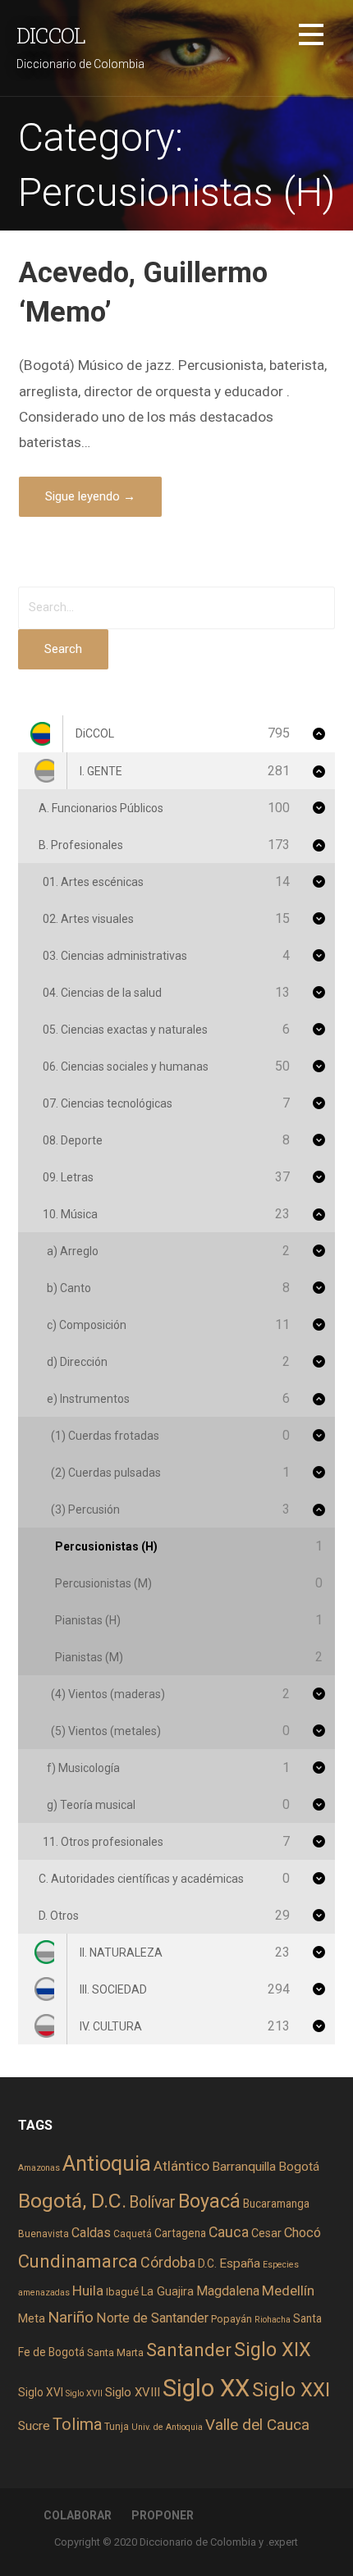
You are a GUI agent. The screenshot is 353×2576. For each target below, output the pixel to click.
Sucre (34, 2426)
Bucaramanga (276, 2204)
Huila (88, 2291)
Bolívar (152, 2202)
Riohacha (273, 2320)
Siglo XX (206, 2388)
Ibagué (122, 2292)
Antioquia (107, 2163)
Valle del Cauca (257, 2425)
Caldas (91, 2233)
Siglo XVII (84, 2393)
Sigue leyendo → (90, 496)
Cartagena (180, 2233)
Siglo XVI (41, 2392)
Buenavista (44, 2234)
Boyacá (209, 2201)
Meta (32, 2318)
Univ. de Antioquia (167, 2427)
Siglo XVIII (133, 2392)
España (240, 2263)
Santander (189, 2350)
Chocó (303, 2233)
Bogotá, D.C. (72, 2201)
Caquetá (133, 2234)
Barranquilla (244, 2167)
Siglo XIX (273, 2350)
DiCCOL (51, 35)
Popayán (232, 2319)
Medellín (288, 2291)
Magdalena (228, 2291)
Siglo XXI (291, 2390)
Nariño (71, 2317)
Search (63, 649)
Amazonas (39, 2168)
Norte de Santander (152, 2318)
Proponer (163, 2515)
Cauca (229, 2232)
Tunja (117, 2427)
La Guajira (167, 2291)
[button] (311, 37)
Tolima (77, 2425)
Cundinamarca (78, 2261)
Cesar (266, 2233)
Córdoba (168, 2262)
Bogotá (299, 2167)
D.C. (207, 2263)
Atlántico (181, 2166)
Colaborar (78, 2515)
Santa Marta (115, 2352)
